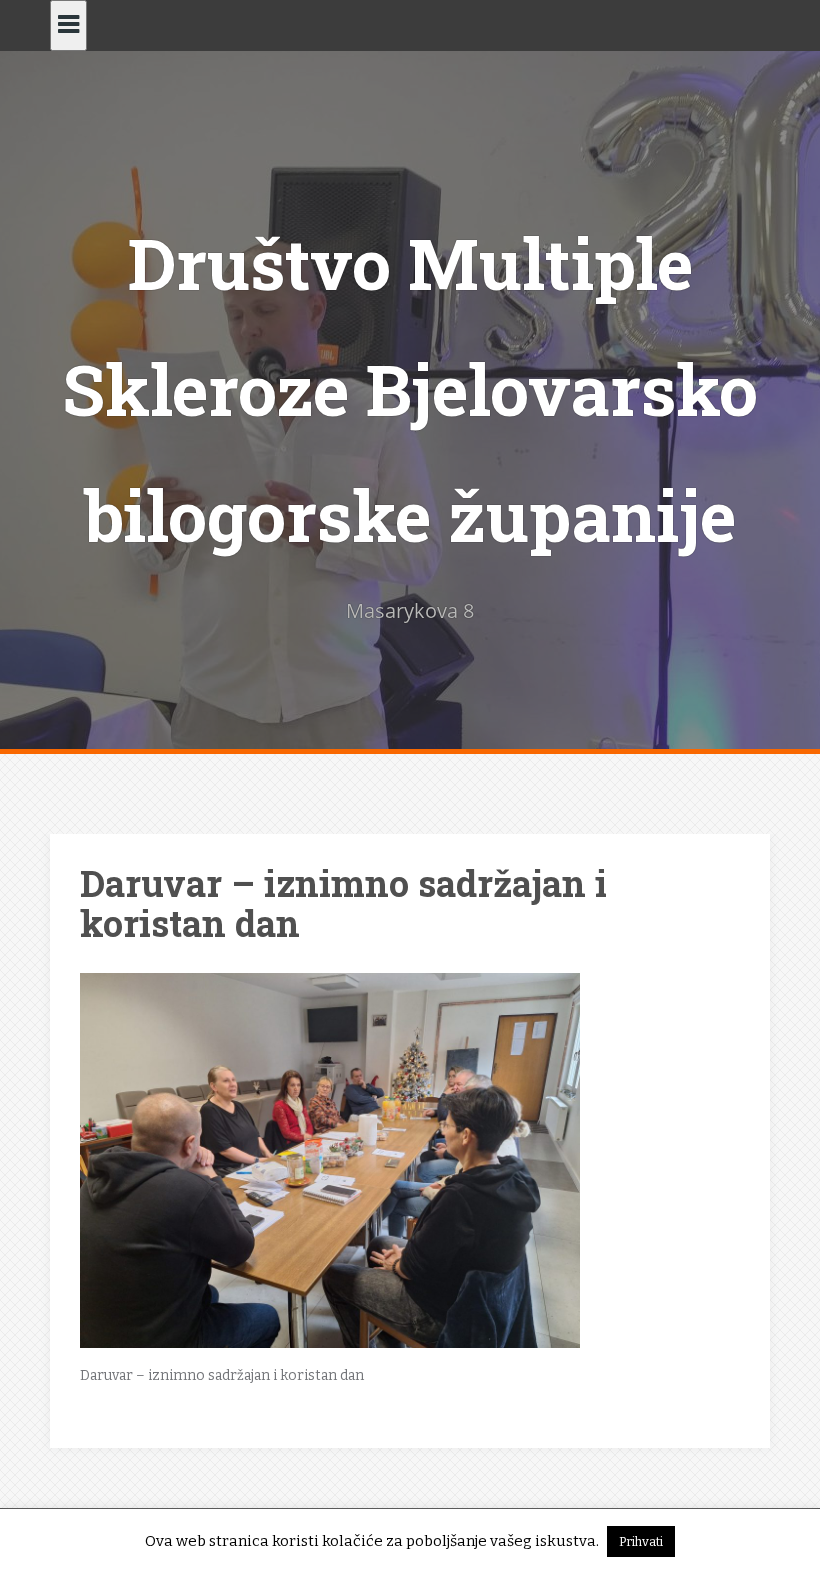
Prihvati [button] (641, 1541)
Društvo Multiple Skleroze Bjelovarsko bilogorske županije (410, 389)
